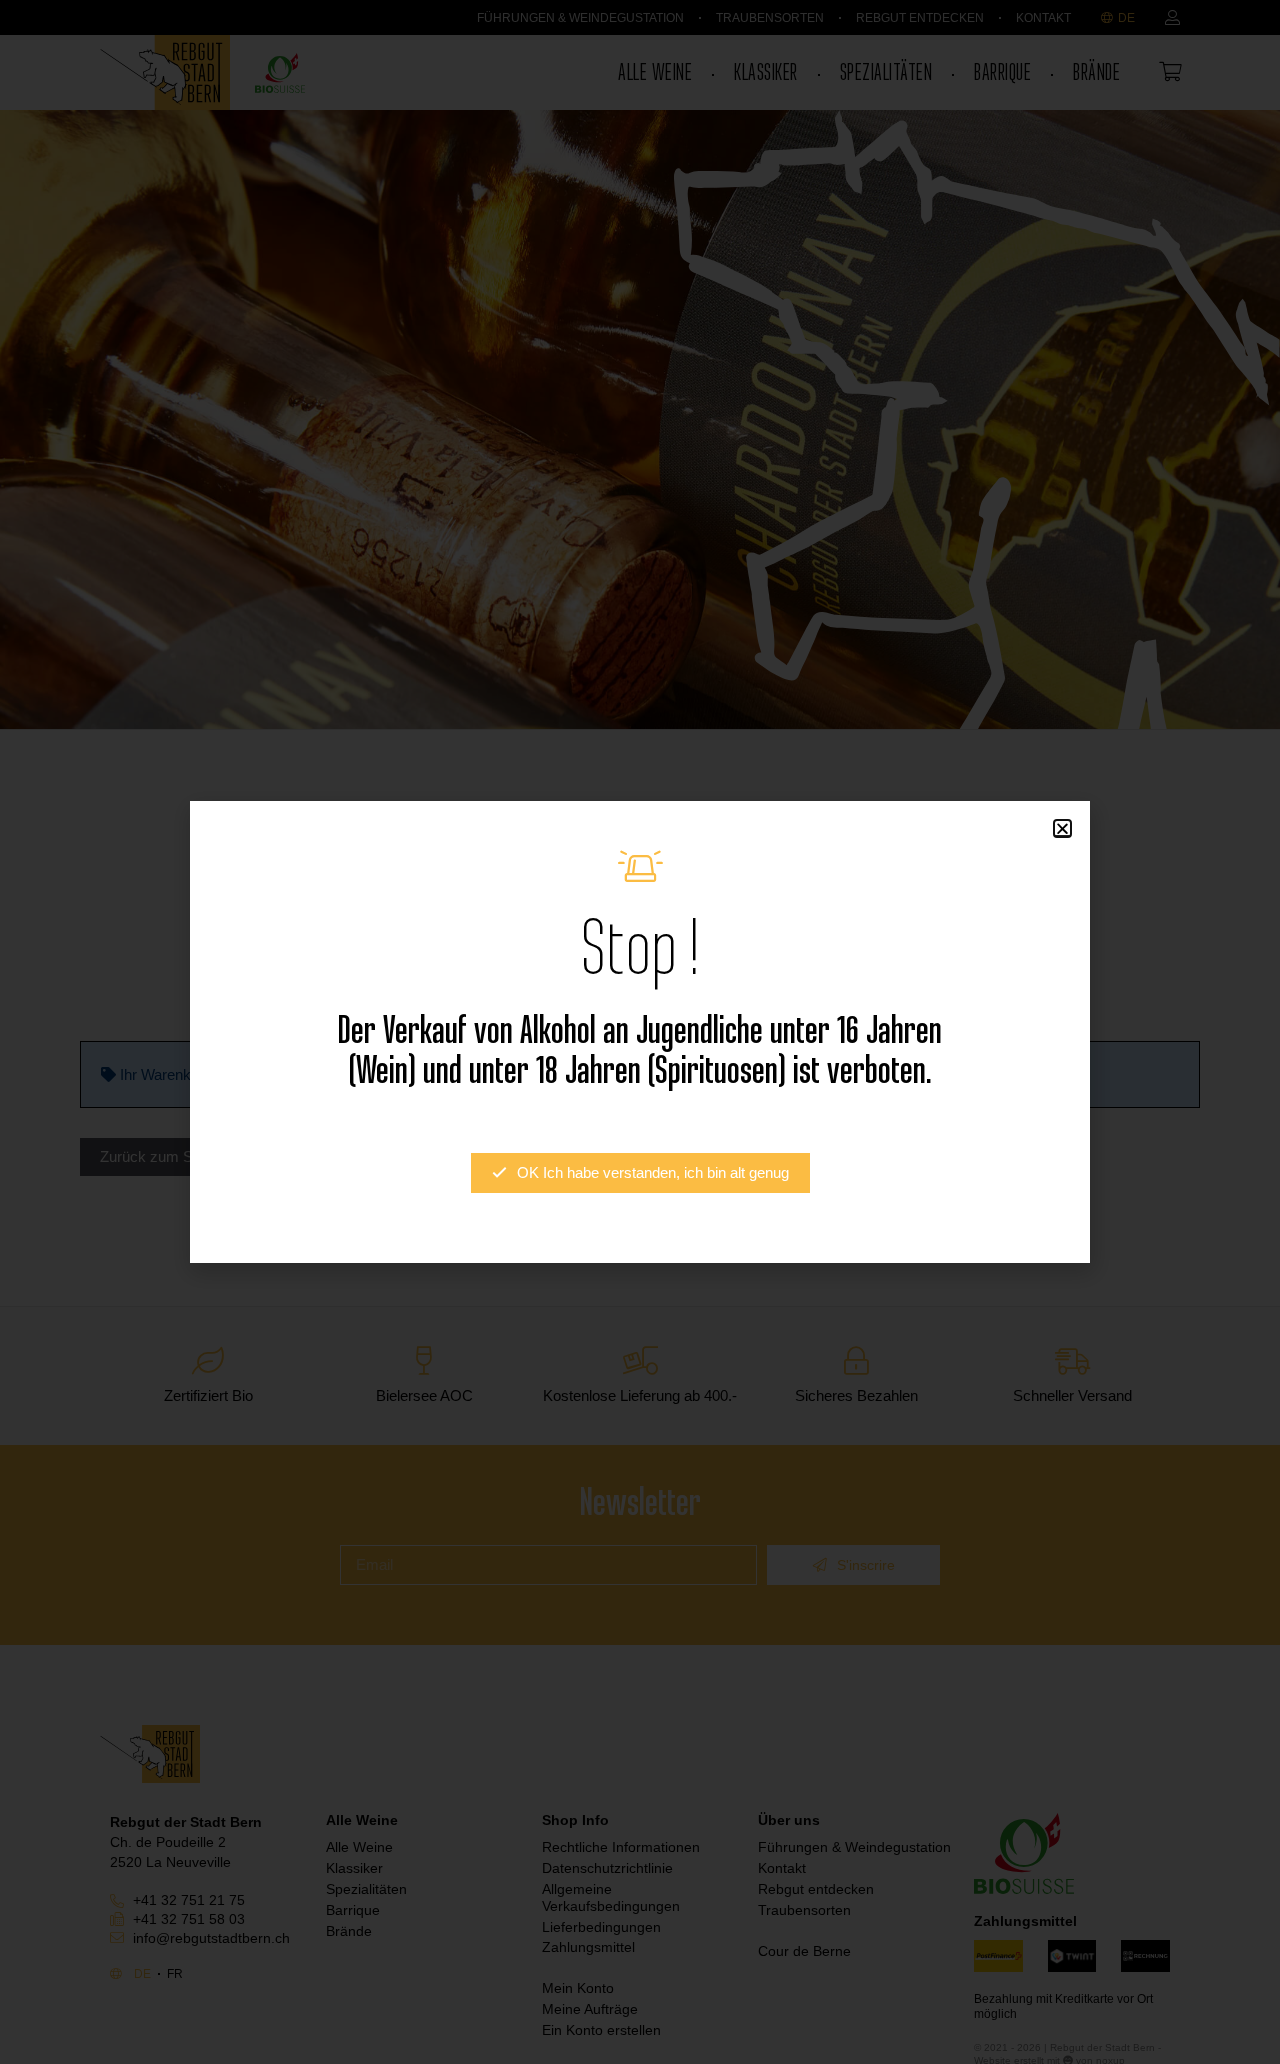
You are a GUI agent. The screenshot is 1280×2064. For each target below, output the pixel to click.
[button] (1062, 828)
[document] (640, 1032)
